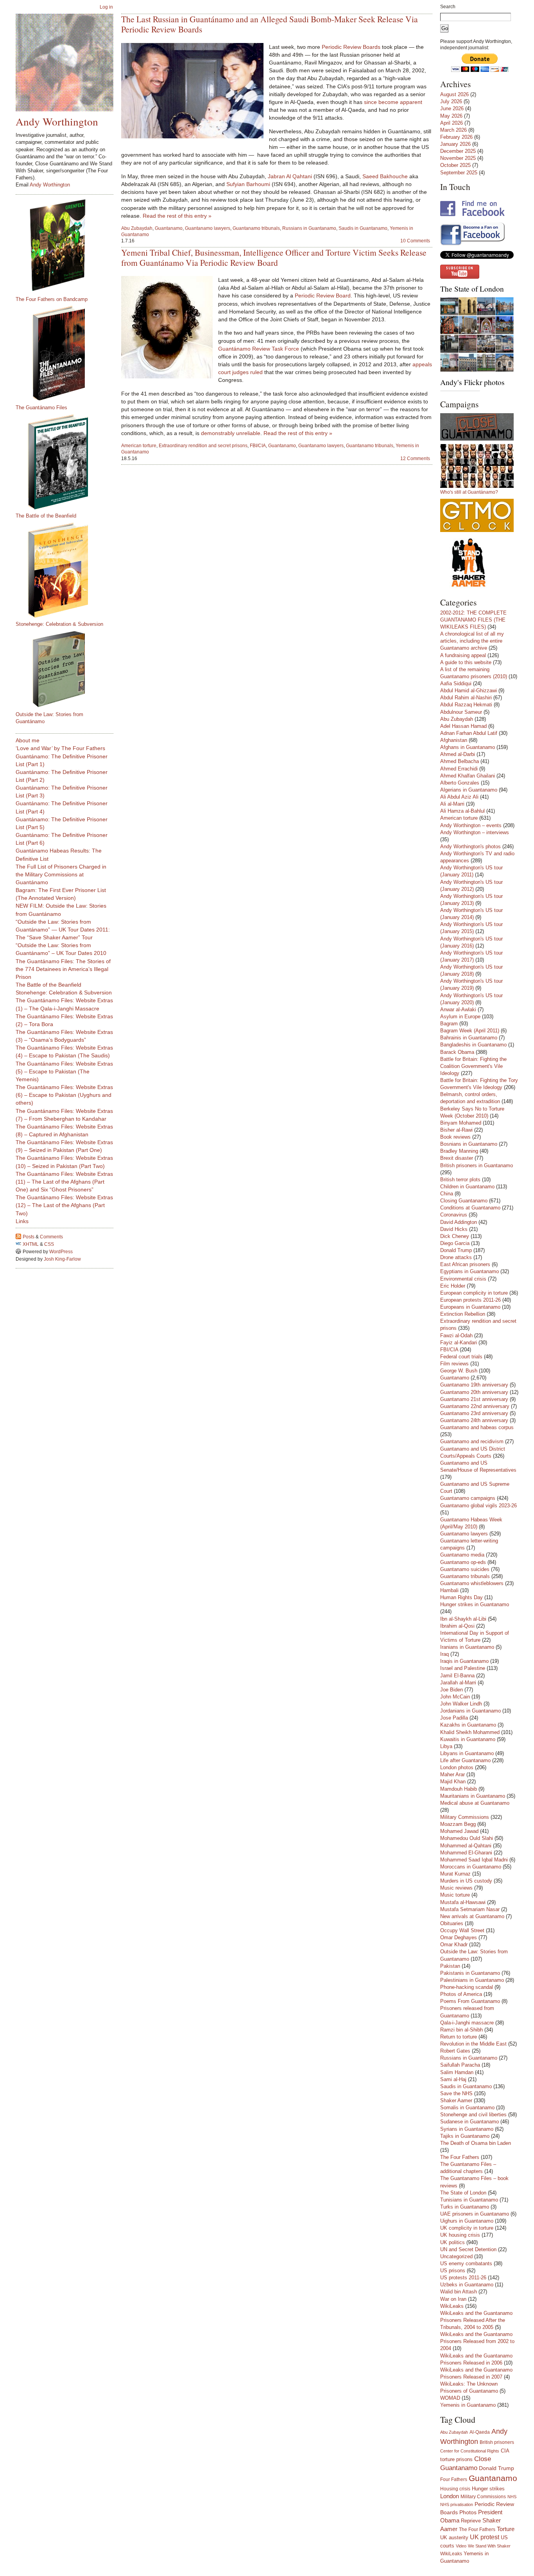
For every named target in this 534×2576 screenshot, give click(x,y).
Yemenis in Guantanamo (468, 2405)
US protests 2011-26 (463, 2278)
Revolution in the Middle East (473, 2044)
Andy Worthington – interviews (475, 832)
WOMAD (450, 2398)
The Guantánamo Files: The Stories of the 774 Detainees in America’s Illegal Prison (63, 969)
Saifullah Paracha (460, 2065)
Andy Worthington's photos (470, 846)
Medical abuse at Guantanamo (475, 1803)
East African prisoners (465, 1264)
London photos (457, 1767)
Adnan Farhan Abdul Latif (469, 733)
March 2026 (453, 130)
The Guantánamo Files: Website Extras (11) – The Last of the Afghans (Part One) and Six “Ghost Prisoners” (64, 1182)
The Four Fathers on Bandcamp (52, 299)
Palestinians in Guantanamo (472, 1980)
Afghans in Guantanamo (468, 747)
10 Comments (415, 241)
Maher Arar (452, 1774)
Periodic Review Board (323, 296)
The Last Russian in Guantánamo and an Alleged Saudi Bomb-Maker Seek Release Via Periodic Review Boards (270, 24)
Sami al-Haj (453, 2079)
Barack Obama (457, 1052)
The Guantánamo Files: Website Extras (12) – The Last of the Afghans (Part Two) (64, 1205)
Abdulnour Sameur (461, 712)
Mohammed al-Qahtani (466, 1846)
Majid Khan (453, 1782)
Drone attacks (456, 1257)
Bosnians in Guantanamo (469, 1144)
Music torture (455, 1895)
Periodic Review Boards (351, 47)
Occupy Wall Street (462, 1930)
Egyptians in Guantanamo (469, 1271)
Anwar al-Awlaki (458, 1009)
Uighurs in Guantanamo (467, 2221)
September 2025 (459, 173)
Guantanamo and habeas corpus (477, 1427)
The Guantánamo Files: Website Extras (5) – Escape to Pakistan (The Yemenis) (64, 1071)
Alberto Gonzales (460, 783)
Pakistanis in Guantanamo (470, 1973)
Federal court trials (461, 1357)
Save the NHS (456, 2093)
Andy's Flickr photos (472, 382)
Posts (29, 1237)
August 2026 (454, 94)
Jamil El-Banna (457, 1676)
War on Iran (453, 2299)
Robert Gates (455, 2051)
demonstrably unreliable (231, 433)
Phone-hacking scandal (467, 1987)
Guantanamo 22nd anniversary (475, 1406)
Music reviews (456, 1888)
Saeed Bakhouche (385, 176)
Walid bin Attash (459, 2292)
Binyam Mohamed (461, 1123)
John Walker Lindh (461, 1704)
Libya (446, 1746)
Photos (468, 2512)
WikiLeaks (452, 2306)
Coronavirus (454, 1215)
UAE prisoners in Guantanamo (475, 2214)
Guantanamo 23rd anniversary (474, 1413)
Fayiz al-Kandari (459, 1343)
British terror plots (460, 1180)
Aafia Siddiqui (456, 683)
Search (448, 7)
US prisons (453, 2271)
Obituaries (452, 1923)
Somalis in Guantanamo (467, 2108)
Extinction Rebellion (463, 1314)
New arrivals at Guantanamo (472, 1916)
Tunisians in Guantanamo (469, 2200)
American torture (139, 446)
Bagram (449, 1024)
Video (461, 2546)
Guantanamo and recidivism (472, 1441)
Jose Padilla (454, 1718)
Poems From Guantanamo (470, 2001)
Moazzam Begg (458, 1824)
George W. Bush (459, 1371)
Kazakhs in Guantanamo (468, 1725)
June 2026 (452, 108)
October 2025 (455, 165)
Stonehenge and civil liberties (473, 2115)
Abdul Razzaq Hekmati (466, 705)
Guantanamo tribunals (256, 228)
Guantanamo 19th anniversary (474, 1385)
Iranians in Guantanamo (467, 1647)
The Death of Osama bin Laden (476, 2143)
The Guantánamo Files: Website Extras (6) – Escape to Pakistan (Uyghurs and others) (64, 1095)
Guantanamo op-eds (463, 1562)
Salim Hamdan (457, 2072)
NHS (512, 2497)
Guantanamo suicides (465, 1569)
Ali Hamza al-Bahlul (462, 811)
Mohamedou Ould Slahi (467, 1838)
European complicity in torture (474, 1293)
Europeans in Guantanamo (470, 1307)
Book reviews (455, 1137)
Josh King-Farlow (62, 1259)
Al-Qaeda (480, 2432)
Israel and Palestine (463, 1668)
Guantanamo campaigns (468, 1498)
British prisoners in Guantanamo (477, 1165)
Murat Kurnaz (455, 1874)
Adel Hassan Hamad (463, 726)
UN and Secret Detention (468, 2249)
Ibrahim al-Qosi (457, 1626)
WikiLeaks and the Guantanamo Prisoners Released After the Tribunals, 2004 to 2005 (476, 2320)
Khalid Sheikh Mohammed (470, 1732)
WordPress (61, 1252)
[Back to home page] (65, 63)
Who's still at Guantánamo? (469, 492)
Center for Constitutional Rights (470, 2451)
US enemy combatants (466, 2263)
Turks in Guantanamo (465, 2207)
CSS (49, 1244)
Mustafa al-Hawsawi (463, 1902)
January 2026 (455, 144)
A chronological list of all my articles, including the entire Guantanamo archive (472, 641)
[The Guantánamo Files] (68, 353)
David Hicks (454, 1229)
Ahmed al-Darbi (458, 754)
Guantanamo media (462, 1555)
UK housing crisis (460, 2235)
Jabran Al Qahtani (290, 176)
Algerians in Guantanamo (469, 790)
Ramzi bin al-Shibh (461, 2030)
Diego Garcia (455, 1243)
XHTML (31, 1244)
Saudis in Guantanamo (363, 228)
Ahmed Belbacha (460, 761)
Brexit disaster (457, 1158)
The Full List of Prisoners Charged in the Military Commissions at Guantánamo (61, 874)
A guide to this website (466, 662)
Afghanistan (454, 740)
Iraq (444, 1654)
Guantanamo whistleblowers (472, 1583)
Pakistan (450, 1966)
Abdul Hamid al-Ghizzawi (469, 691)
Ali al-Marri (452, 804)
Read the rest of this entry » (177, 216)
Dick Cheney (455, 1236)
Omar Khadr (454, 1945)
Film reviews (454, 1364)
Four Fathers (454, 2479)
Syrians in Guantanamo (467, 2129)
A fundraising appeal (463, 655)
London (450, 2496)
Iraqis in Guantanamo (464, 1661)
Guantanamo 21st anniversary (474, 1399)
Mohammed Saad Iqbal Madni (474, 1860)
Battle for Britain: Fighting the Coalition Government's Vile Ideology (473, 1066)
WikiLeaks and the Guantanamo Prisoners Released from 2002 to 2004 (477, 2341)
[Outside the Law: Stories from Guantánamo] (68, 669)
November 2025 (458, 158)
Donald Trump (456, 1250)
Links (22, 1221)
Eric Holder (453, 1286)
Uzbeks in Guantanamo (467, 2285)
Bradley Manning (459, 1151)
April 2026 (452, 123)
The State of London (472, 289)
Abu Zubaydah (137, 228)
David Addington (459, 1222)
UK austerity (454, 2538)
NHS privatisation (457, 2504)
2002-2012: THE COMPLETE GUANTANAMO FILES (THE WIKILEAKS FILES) (473, 620)
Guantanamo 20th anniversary (474, 1392)
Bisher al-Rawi (456, 1130)
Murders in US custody (466, 1881)
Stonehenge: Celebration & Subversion (59, 624)
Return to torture (459, 2037)
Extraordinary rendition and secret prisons (203, 446)
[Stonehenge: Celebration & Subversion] (68, 570)
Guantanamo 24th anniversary (474, 1420)
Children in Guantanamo (467, 1187)
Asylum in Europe (460, 1017)
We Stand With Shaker (489, 2546)
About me (28, 740)
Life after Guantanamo (465, 1760)
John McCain (455, 1697)
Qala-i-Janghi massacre (467, 2023)
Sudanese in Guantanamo (469, 2122)
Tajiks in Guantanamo (465, 2136)
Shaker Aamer (456, 2100)
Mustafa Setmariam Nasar (470, 1909)
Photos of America (461, 1994)
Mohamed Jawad (459, 1831)
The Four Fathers (460, 2157)
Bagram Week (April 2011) (470, 1031)
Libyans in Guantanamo (467, 1753)
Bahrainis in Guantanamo (469, 1038)
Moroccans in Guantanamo (471, 1867)
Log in (106, 7)
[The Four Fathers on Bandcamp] (68, 245)
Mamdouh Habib (459, 1789)
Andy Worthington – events (471, 825)
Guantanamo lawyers (208, 228)
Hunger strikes (488, 2489)
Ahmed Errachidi (459, 769)
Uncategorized (456, 2256)
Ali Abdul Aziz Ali (459, 797)
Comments (51, 1237)
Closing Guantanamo (464, 1201)
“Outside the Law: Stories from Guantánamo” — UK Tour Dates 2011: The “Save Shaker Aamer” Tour (63, 930)
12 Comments (415, 459)
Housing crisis (455, 2489)
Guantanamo (169, 228)
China (447, 1194)
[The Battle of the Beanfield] (68, 462)
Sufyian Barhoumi (248, 184)
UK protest (485, 2537)
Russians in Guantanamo (309, 228)
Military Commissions (465, 1817)
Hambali (449, 1590)
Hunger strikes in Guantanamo (475, 1604)
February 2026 (456, 137)
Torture (506, 2529)
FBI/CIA (258, 446)
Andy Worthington (57, 121)
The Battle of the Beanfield (46, 516)
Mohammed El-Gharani (466, 1853)
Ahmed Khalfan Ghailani (468, 776)
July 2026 (451, 101)
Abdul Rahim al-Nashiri (466, 698)
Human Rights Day (461, 1597)
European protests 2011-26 (470, 1300)
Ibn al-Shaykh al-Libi (463, 1619)
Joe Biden (452, 1690)
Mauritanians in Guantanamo (473, 1796)
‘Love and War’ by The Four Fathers (60, 748)
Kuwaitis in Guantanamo (468, 1739)
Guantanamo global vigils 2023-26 (478, 1506)
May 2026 (451, 116)
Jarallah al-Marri (458, 1683)
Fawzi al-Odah (456, 1335)
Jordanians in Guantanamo (470, 1711)
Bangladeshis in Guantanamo (473, 1045)
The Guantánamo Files (41, 408)
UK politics (452, 2242)
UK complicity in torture (467, 2228)
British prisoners (497, 2442)
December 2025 (458, 151)
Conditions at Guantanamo (470, 1208)
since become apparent (393, 102)
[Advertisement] (47, 1388)
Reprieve (471, 2521)
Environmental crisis (463, 1279)
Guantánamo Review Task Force (259, 349)
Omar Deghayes (459, 1937)
